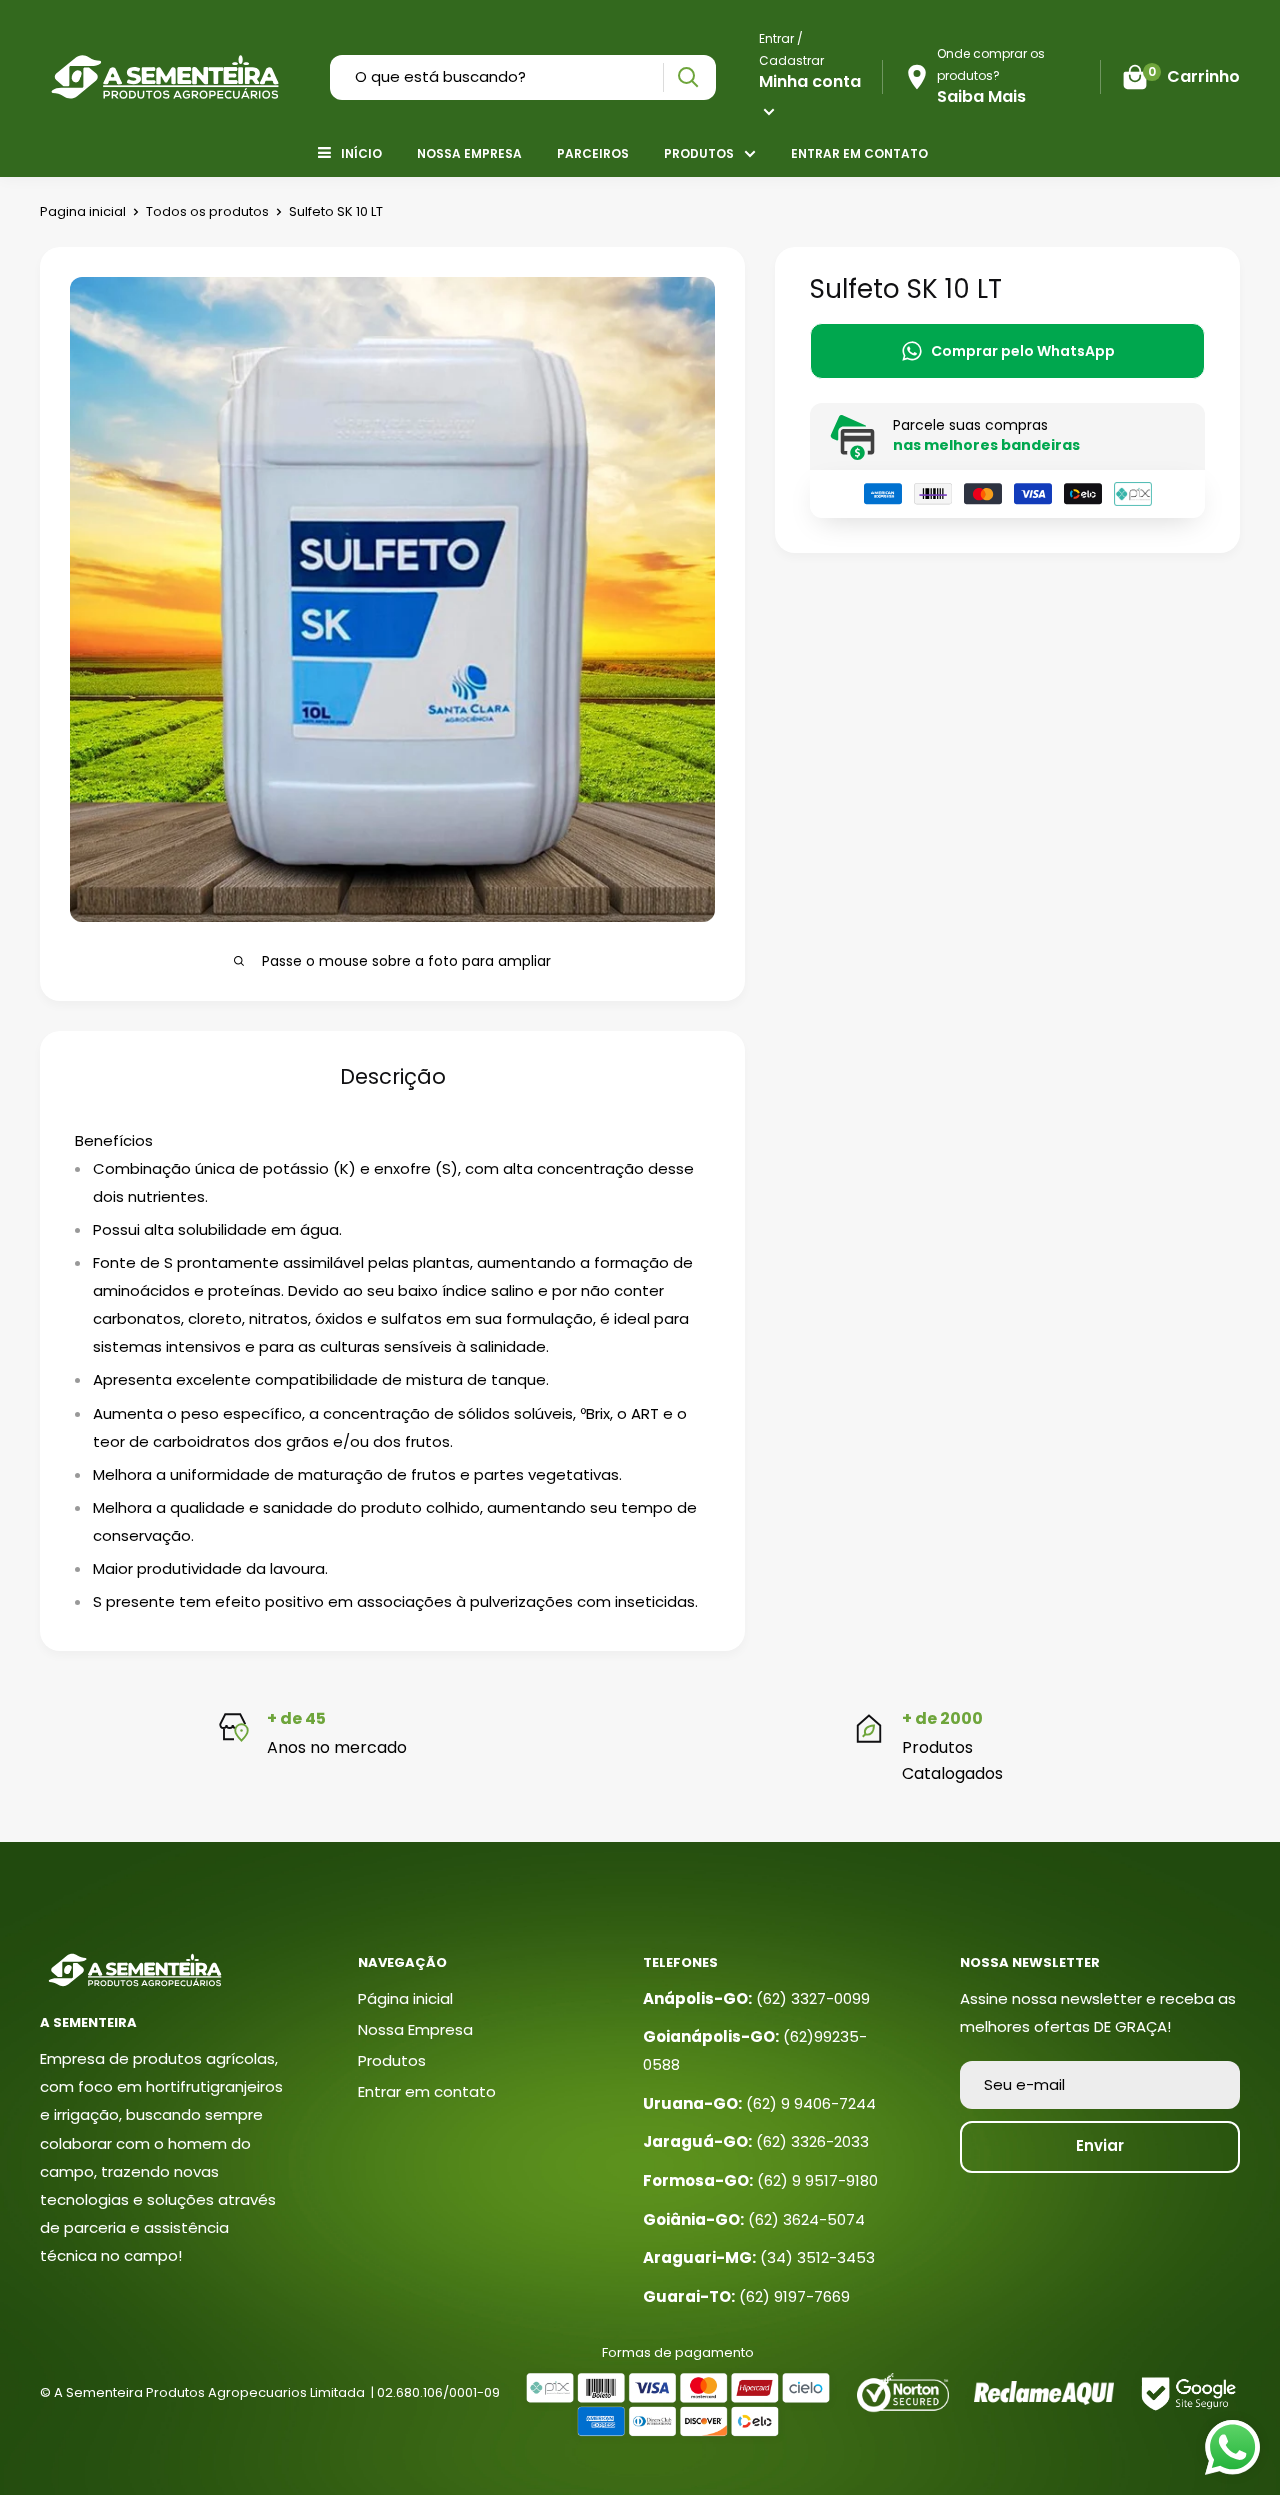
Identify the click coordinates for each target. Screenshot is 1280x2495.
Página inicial (405, 1998)
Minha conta (810, 81)
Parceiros (593, 153)
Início (361, 153)
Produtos (699, 153)
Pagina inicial (83, 211)
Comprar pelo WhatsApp (1023, 351)
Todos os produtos (207, 211)
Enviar (1100, 2145)
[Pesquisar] (687, 77)
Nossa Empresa (469, 153)
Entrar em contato (859, 153)
